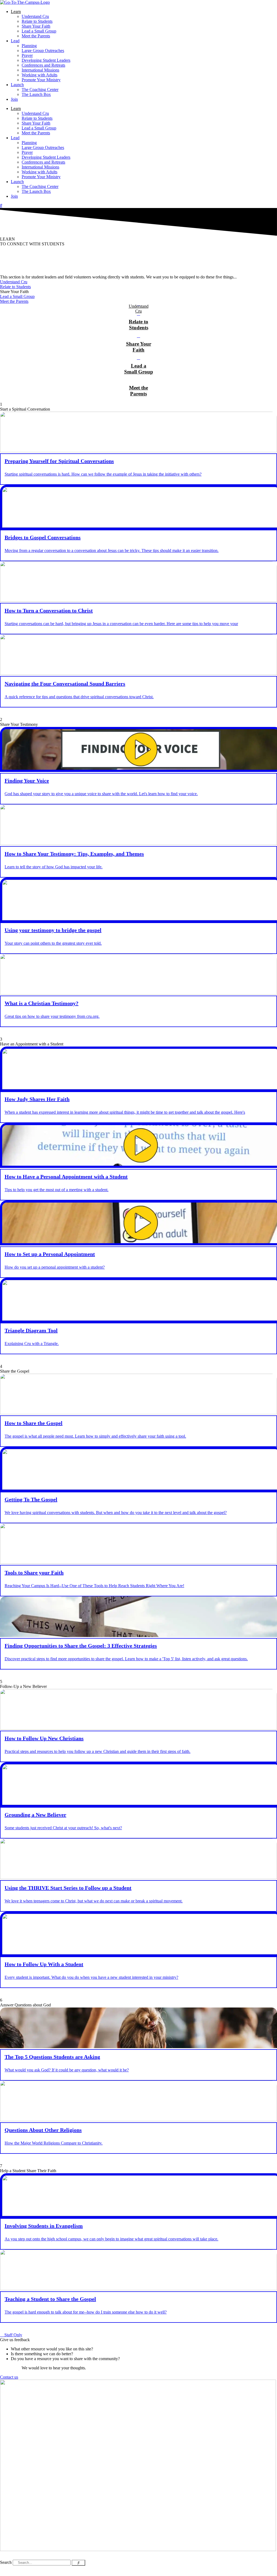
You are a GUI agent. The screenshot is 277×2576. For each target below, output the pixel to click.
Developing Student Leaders (46, 60)
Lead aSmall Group (139, 369)
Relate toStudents (138, 325)
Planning (29, 46)
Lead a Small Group (39, 31)
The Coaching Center (40, 90)
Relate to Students (37, 21)
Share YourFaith (139, 347)
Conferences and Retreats (43, 65)
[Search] (78, 2563)
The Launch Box (36, 94)
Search (6, 2562)
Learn (16, 12)
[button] (14, 292)
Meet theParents (138, 391)
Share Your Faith (36, 26)
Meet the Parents (36, 36)
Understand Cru (35, 16)
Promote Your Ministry (41, 80)
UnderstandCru (139, 309)
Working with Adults (39, 75)
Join (14, 99)
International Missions (40, 70)
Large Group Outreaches (43, 51)
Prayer (27, 55)
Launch (17, 85)
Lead (15, 41)
